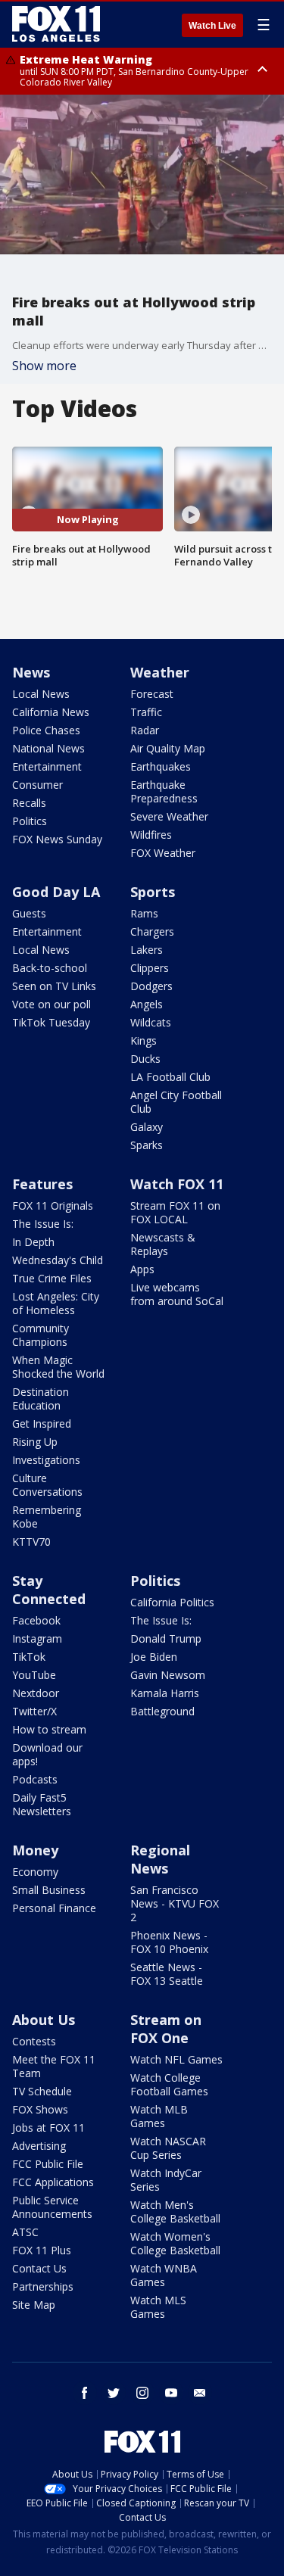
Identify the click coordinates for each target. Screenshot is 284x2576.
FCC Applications (53, 2182)
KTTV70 (31, 1542)
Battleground (162, 1711)
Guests (29, 913)
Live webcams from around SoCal (177, 1294)
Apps (142, 1269)
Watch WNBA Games (164, 2275)
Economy (35, 1872)
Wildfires (151, 835)
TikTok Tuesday (51, 1022)
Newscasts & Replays (163, 1244)
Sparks (147, 1145)
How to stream (49, 1729)
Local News (41, 694)
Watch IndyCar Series (166, 2180)
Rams (144, 913)
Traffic (146, 712)
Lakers (147, 950)
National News (48, 748)
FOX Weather (163, 853)
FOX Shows (40, 2109)
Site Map (34, 2305)
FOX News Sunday (57, 839)
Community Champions (41, 1335)
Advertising (39, 2146)
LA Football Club (170, 1077)
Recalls (29, 803)
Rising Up (35, 1442)
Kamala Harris (165, 1693)
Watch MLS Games (158, 2307)
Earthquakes (161, 766)
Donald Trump (166, 1638)
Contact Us (39, 2268)
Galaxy (147, 1127)
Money (35, 1850)
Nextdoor (36, 1693)
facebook (85, 2393)
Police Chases (46, 730)
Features (42, 1184)
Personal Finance (54, 1908)
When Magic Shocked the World (58, 1367)
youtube (171, 2393)
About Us (44, 2020)
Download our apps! (47, 1754)
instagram (142, 2393)
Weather (160, 672)
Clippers (150, 968)
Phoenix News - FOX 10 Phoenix (169, 1942)
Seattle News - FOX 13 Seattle (167, 1974)
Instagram (37, 1638)
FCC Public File (48, 2164)
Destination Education (41, 1399)
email (200, 2393)
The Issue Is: (43, 1224)
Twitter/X (34, 1711)
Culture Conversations (47, 1485)
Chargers (152, 931)
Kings (144, 1040)
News (31, 672)
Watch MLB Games (159, 2116)
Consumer (37, 785)
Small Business (49, 1890)
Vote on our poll (51, 1004)
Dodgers (151, 986)
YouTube (34, 1675)
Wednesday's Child (58, 1260)
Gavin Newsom (168, 1675)
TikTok (29, 1657)
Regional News (160, 1859)
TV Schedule (42, 2091)
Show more (44, 366)
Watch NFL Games (176, 2059)
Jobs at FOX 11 (48, 2127)
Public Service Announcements (52, 2207)
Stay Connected (49, 1590)
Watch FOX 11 (177, 1184)
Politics (30, 821)
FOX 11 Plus (42, 2250)
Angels (147, 1004)
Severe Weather (169, 816)
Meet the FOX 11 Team (54, 2066)
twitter (114, 2393)
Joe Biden (154, 1657)
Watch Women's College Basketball (175, 2243)
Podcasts (35, 1779)
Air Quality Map (168, 748)
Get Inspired (42, 1423)
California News (51, 712)
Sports (153, 892)
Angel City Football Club (176, 1102)
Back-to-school (50, 968)
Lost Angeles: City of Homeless (56, 1303)
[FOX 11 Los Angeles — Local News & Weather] (56, 24)
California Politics (172, 1602)
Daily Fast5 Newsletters (42, 1804)
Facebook (36, 1620)
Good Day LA (56, 892)
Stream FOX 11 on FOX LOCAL (175, 1212)
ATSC (25, 2232)
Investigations (46, 1460)
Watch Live (212, 26)
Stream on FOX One (166, 2029)
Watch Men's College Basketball (175, 2212)
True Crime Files (52, 1278)
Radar (145, 730)
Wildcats (151, 1022)
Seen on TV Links (54, 986)
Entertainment (47, 766)
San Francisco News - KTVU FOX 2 (175, 1903)
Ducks (145, 1059)
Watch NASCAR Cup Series (168, 2148)
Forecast (152, 694)
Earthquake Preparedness (164, 791)
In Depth (33, 1242)
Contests (34, 2041)
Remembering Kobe (47, 1517)
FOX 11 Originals (53, 1205)
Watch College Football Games (169, 2084)
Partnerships (43, 2286)
